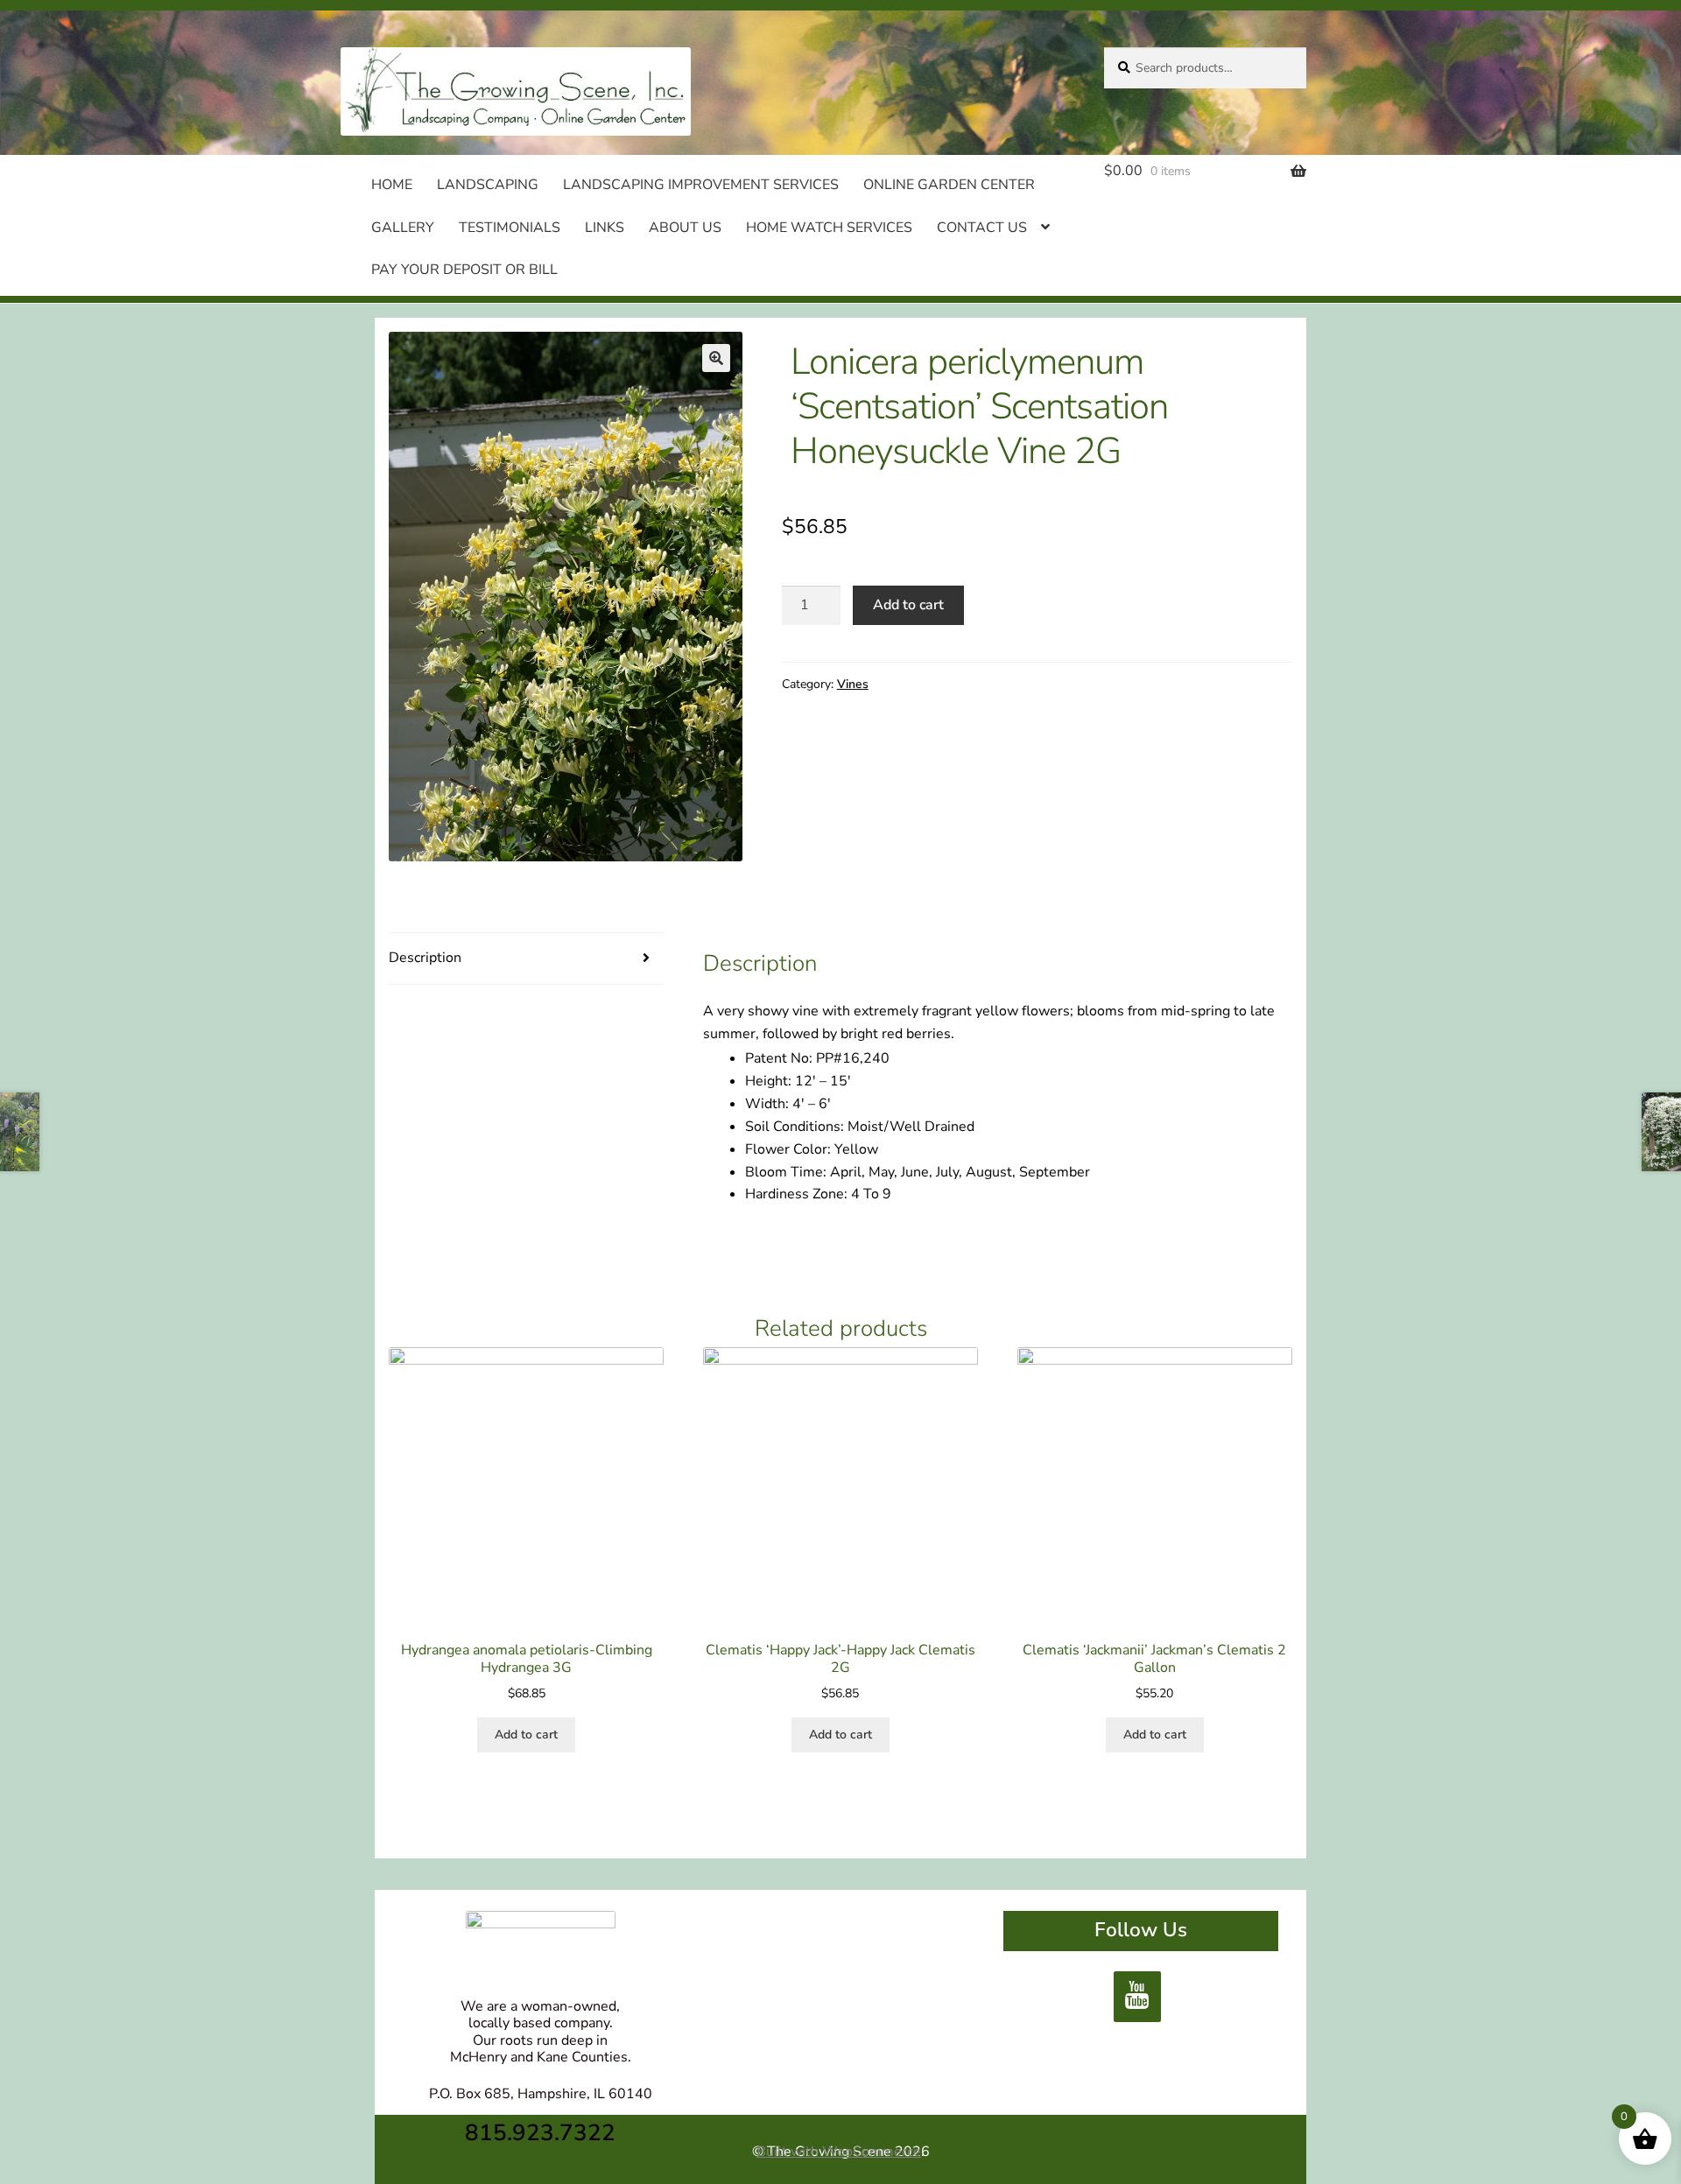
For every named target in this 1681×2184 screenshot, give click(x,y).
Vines (853, 684)
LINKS (605, 228)
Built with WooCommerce (839, 2152)
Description (425, 958)
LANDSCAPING (488, 185)
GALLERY (403, 228)
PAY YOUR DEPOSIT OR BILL (464, 270)
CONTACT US (982, 228)
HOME (392, 185)
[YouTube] (1137, 1997)
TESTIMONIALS (510, 228)
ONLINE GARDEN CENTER (949, 185)
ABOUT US (685, 228)
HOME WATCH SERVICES (829, 228)
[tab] (526, 959)
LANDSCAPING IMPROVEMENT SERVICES (701, 185)
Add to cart (908, 605)
